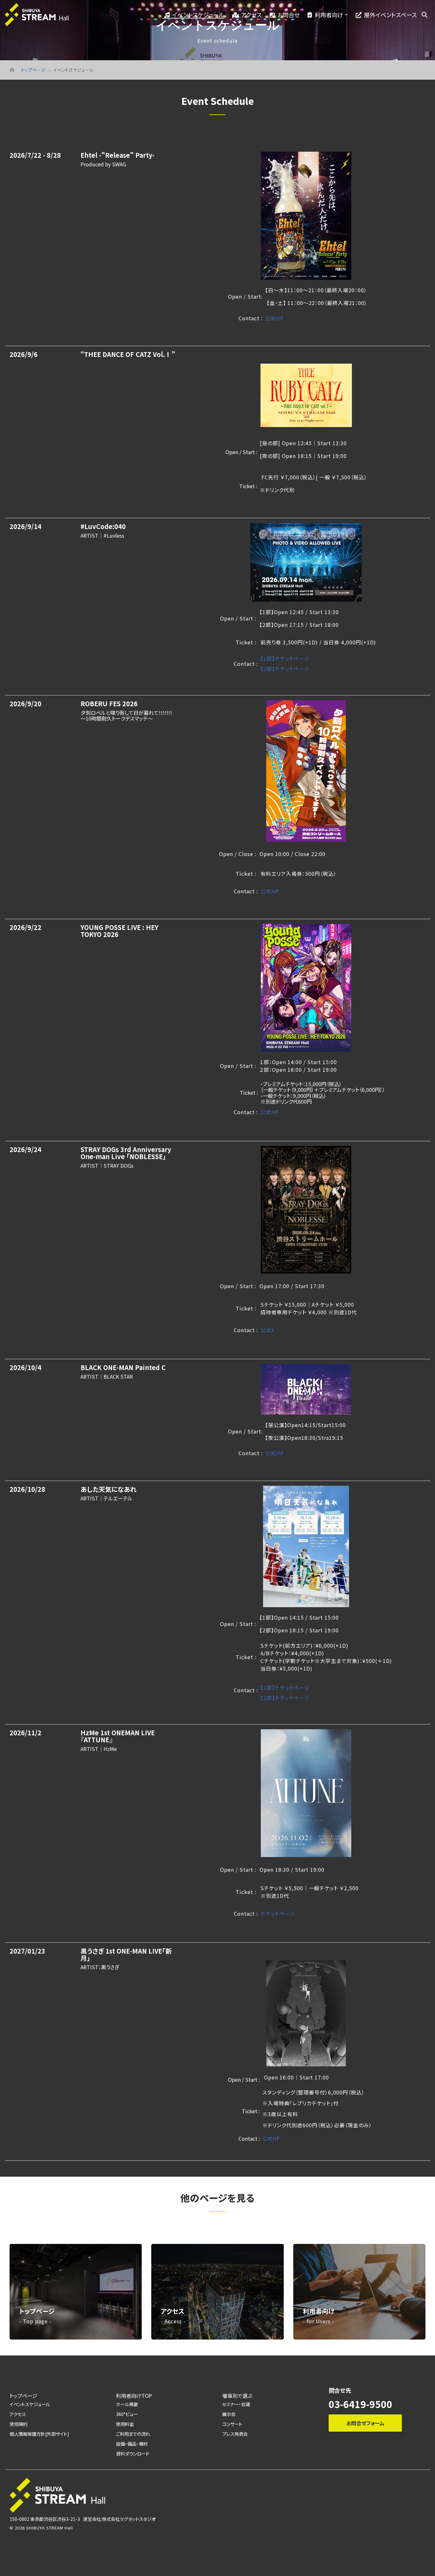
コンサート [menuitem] (232, 2424)
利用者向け (329, 15)
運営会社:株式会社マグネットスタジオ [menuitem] (119, 2519)
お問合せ (289, 15)
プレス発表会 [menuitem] (235, 2434)
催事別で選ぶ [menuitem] (237, 2396)
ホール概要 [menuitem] (127, 2404)
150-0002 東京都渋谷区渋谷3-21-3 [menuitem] (45, 2519)
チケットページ (278, 1913)
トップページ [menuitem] (23, 2396)
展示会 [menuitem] (229, 2414)
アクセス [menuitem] (18, 2414)
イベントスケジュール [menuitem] (30, 2404)
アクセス (251, 15)
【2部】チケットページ (285, 669)
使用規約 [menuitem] (18, 2424)
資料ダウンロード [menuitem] (133, 2453)
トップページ (33, 70)
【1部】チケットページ (285, 658)
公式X (267, 1330)
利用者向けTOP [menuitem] (134, 2396)
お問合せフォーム (365, 2423)
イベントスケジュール (198, 15)
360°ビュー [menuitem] (127, 2414)
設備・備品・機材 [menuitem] (132, 2444)
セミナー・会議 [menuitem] (236, 2404)
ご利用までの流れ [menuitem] (133, 2434)
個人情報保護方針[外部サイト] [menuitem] (39, 2434)
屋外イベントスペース (390, 15)
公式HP (275, 318)
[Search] (424, 15)
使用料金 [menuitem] (125, 2424)
